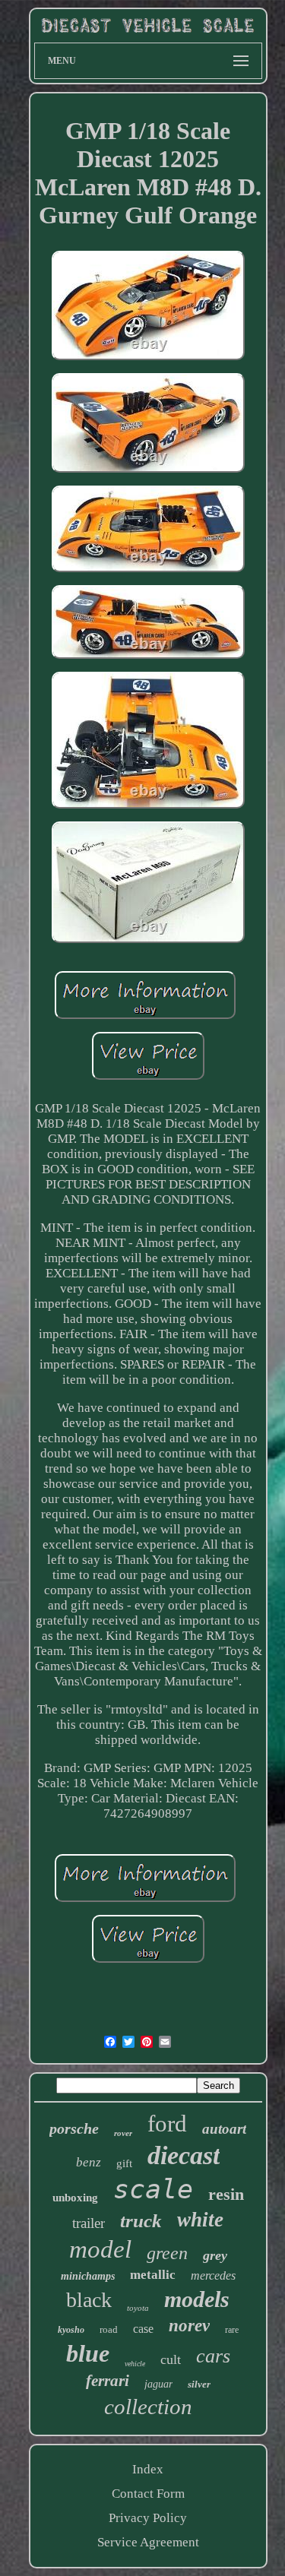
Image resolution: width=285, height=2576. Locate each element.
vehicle (135, 2364)
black (89, 2300)
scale (153, 2189)
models (197, 2299)
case (143, 2329)
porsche (74, 2128)
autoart (224, 2129)
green (167, 2253)
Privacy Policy (148, 2518)
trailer (89, 2223)
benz (89, 2162)
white (200, 2220)
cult (171, 2359)
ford (167, 2123)
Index (148, 2469)
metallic (153, 2275)
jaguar (158, 2384)
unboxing (75, 2198)
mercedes (213, 2275)
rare (232, 2330)
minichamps (88, 2276)
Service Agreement (148, 2542)
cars (213, 2356)
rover (123, 2133)
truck (141, 2221)
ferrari (108, 2381)
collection (148, 2407)
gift (124, 2163)
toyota (138, 2308)
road (109, 2329)
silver (199, 2384)
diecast (184, 2155)
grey (215, 2255)
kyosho (71, 2330)
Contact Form (148, 2494)
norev (189, 2326)
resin (226, 2194)
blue (88, 2353)
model (100, 2249)
